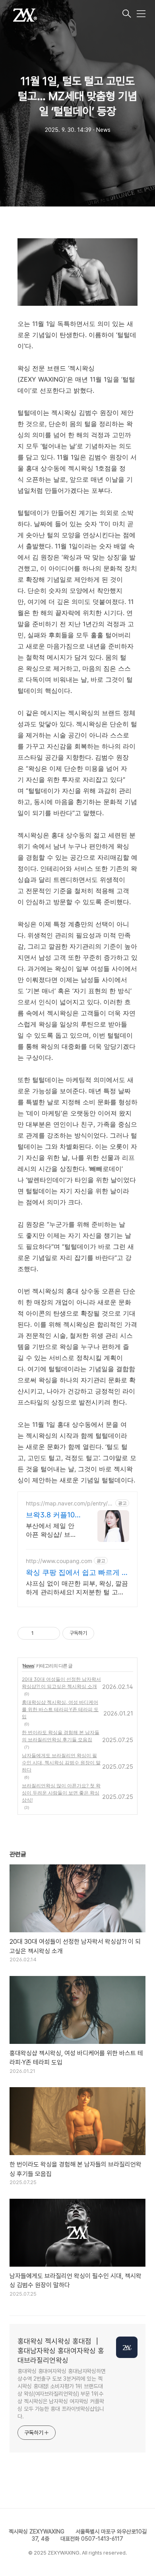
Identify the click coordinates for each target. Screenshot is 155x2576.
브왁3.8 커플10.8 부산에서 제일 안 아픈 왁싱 (53, 1515)
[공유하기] (41, 1633)
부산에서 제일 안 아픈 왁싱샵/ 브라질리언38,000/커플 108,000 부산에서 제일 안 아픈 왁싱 (54, 1530)
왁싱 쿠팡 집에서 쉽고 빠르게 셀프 (77, 1573)
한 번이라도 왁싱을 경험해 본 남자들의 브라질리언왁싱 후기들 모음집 (61, 1736)
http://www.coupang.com (59, 1561)
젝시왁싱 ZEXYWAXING (37, 2532)
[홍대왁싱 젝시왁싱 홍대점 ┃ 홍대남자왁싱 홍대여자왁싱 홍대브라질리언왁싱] (65, 14)
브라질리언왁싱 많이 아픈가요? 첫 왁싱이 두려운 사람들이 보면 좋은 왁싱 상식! (61, 1793)
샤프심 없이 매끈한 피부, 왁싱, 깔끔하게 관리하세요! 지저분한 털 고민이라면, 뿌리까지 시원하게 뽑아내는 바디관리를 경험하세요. (77, 1588)
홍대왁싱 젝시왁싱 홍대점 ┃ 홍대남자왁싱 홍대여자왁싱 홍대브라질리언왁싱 (61, 2351)
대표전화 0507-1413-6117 (92, 2539)
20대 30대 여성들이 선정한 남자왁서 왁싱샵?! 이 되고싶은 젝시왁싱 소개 (61, 1683)
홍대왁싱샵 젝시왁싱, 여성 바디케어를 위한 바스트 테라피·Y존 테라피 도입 (60, 1709)
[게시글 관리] (51, 1633)
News (28, 1666)
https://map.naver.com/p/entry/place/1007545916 (69, 1503)
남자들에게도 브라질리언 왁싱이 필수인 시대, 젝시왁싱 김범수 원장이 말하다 (61, 1763)
